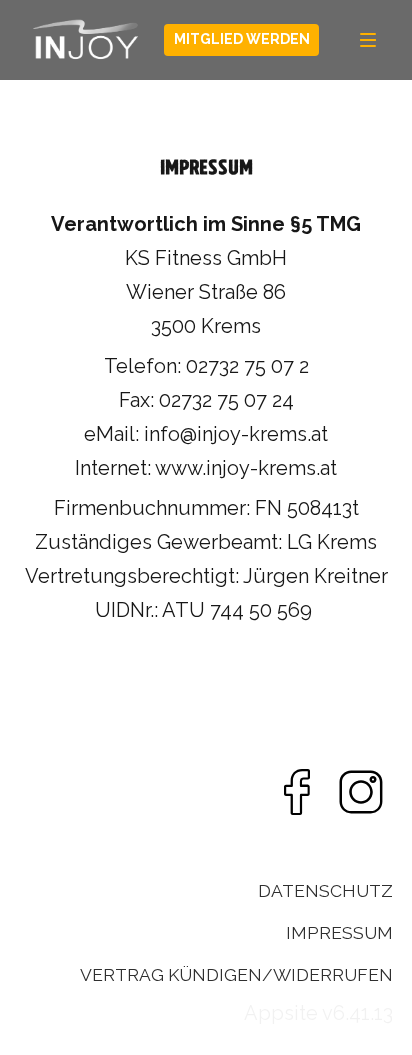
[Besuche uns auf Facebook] (297, 792)
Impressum (339, 933)
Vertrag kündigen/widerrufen (236, 975)
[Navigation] (368, 40)
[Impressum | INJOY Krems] (86, 40)
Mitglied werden (242, 39)
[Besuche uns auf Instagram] (361, 792)
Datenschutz (325, 891)
